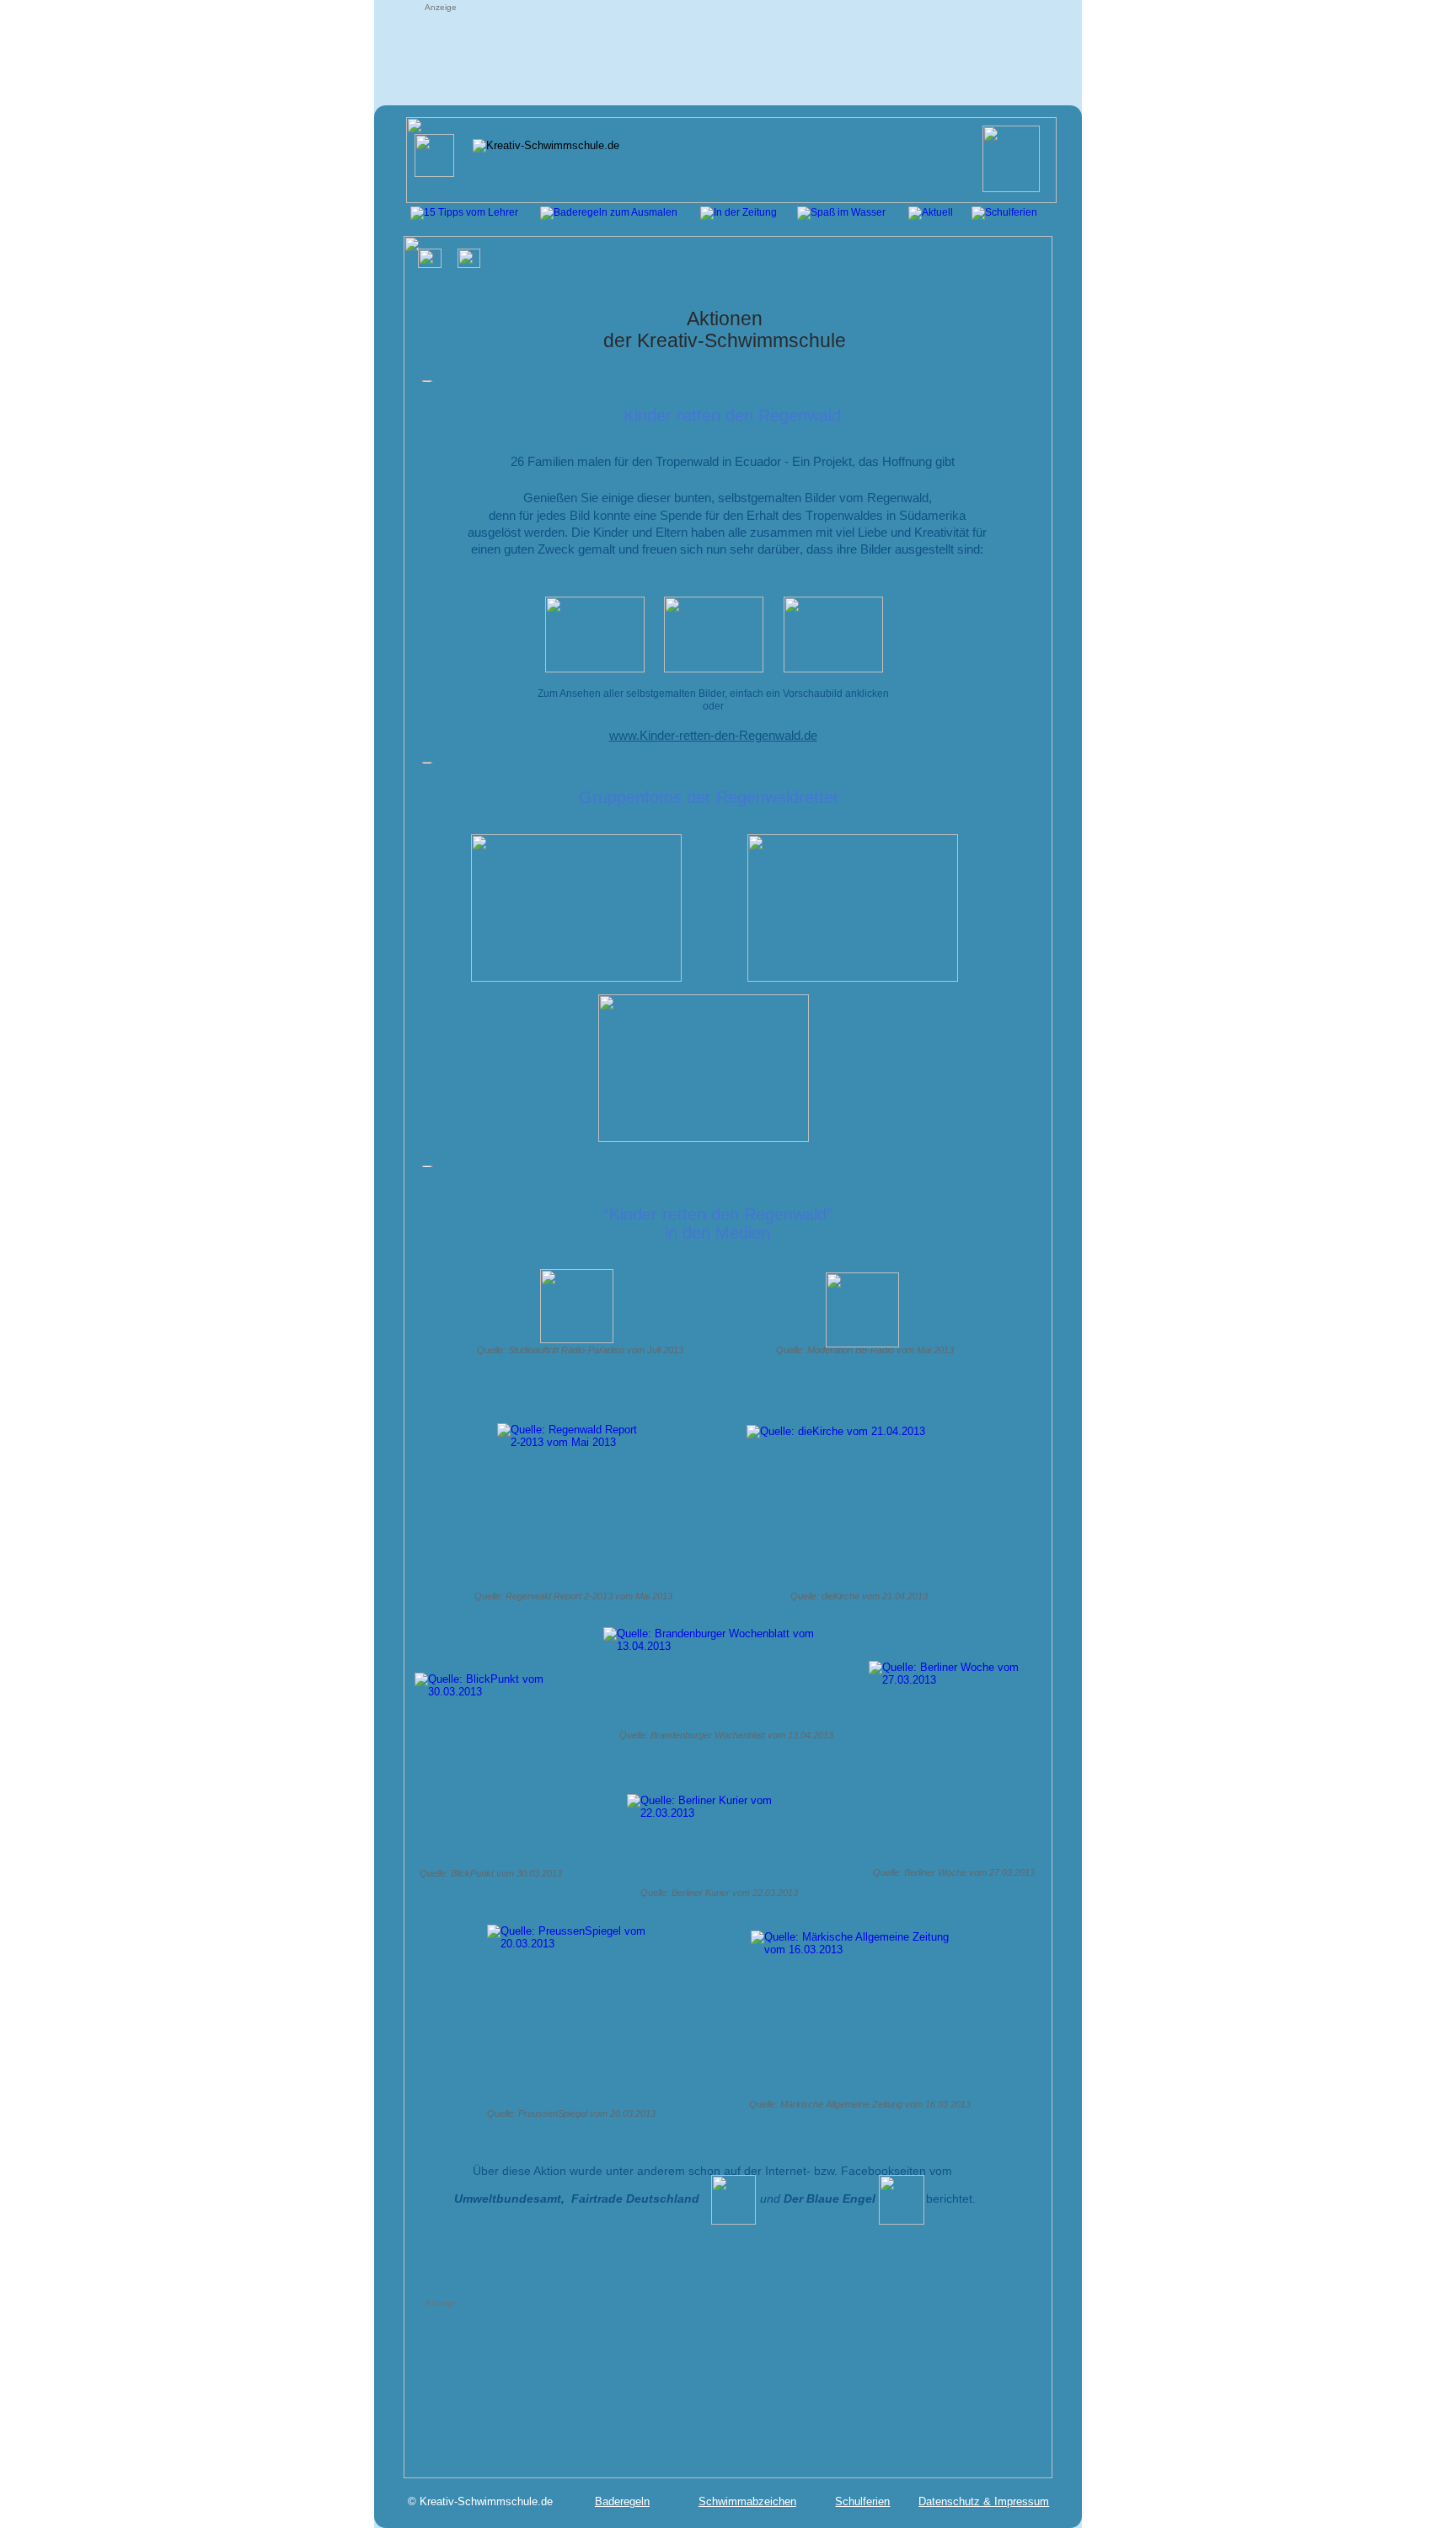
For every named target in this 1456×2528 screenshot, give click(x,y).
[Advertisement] (727, 52)
